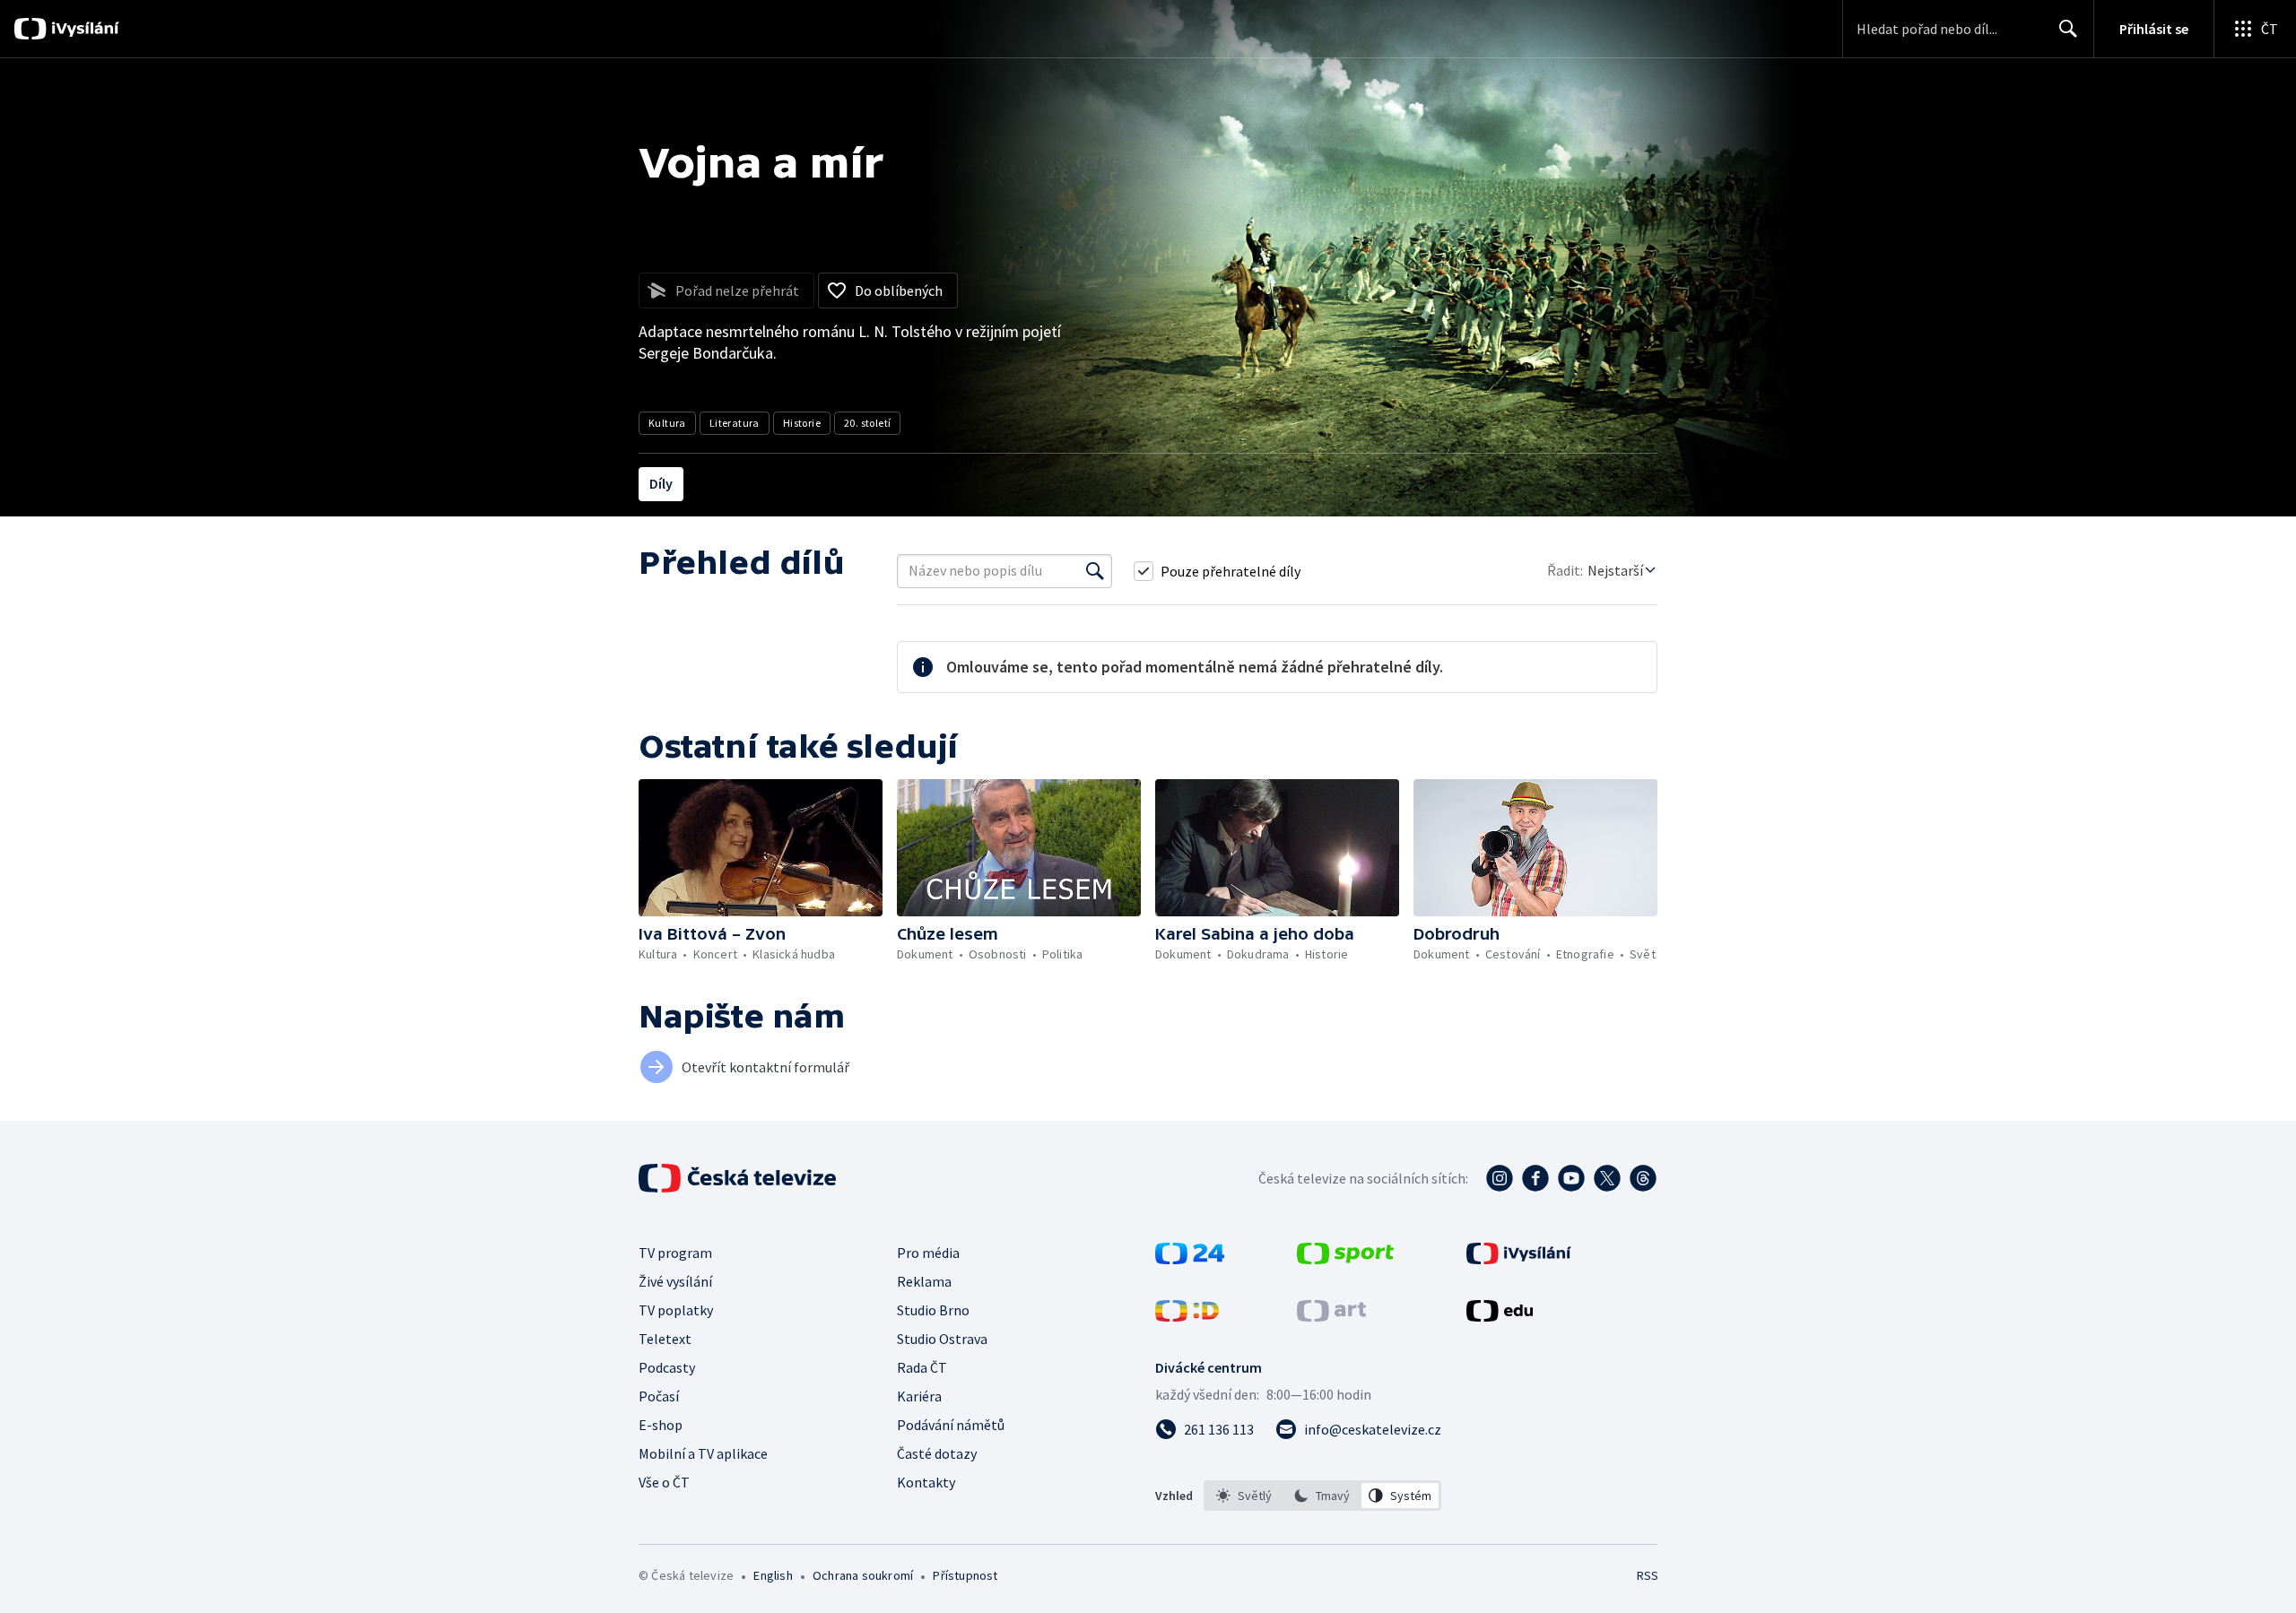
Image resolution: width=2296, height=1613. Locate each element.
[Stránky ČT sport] (1345, 1259)
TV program (675, 1253)
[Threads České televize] (1643, 1178)
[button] (761, 848)
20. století (867, 423)
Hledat (2068, 29)
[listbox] (1322, 1496)
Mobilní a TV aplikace (703, 1453)
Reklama (924, 1281)
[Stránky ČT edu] (1500, 1316)
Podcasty (667, 1367)
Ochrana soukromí (863, 1575)
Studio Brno (933, 1310)
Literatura (735, 423)
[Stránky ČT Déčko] (1187, 1316)
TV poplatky (676, 1310)
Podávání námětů (951, 1425)
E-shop (661, 1425)
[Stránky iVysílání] (1519, 1259)
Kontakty (926, 1482)
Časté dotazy (937, 1453)
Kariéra (919, 1396)
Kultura (667, 423)
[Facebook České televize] (1535, 1178)
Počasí (659, 1396)
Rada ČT (922, 1367)
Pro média (928, 1253)
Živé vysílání (675, 1281)
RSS (1648, 1575)
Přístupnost (965, 1575)
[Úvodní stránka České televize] (739, 1178)
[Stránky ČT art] (1331, 1316)
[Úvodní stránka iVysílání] (83, 29)
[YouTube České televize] (1571, 1178)
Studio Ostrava (942, 1339)
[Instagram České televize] (1500, 1178)
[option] (1244, 1496)
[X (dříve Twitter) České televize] (1607, 1178)
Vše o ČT (664, 1482)
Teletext (665, 1339)
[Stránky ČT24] (1190, 1259)
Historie (802, 423)
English (773, 1575)
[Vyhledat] (1095, 571)
